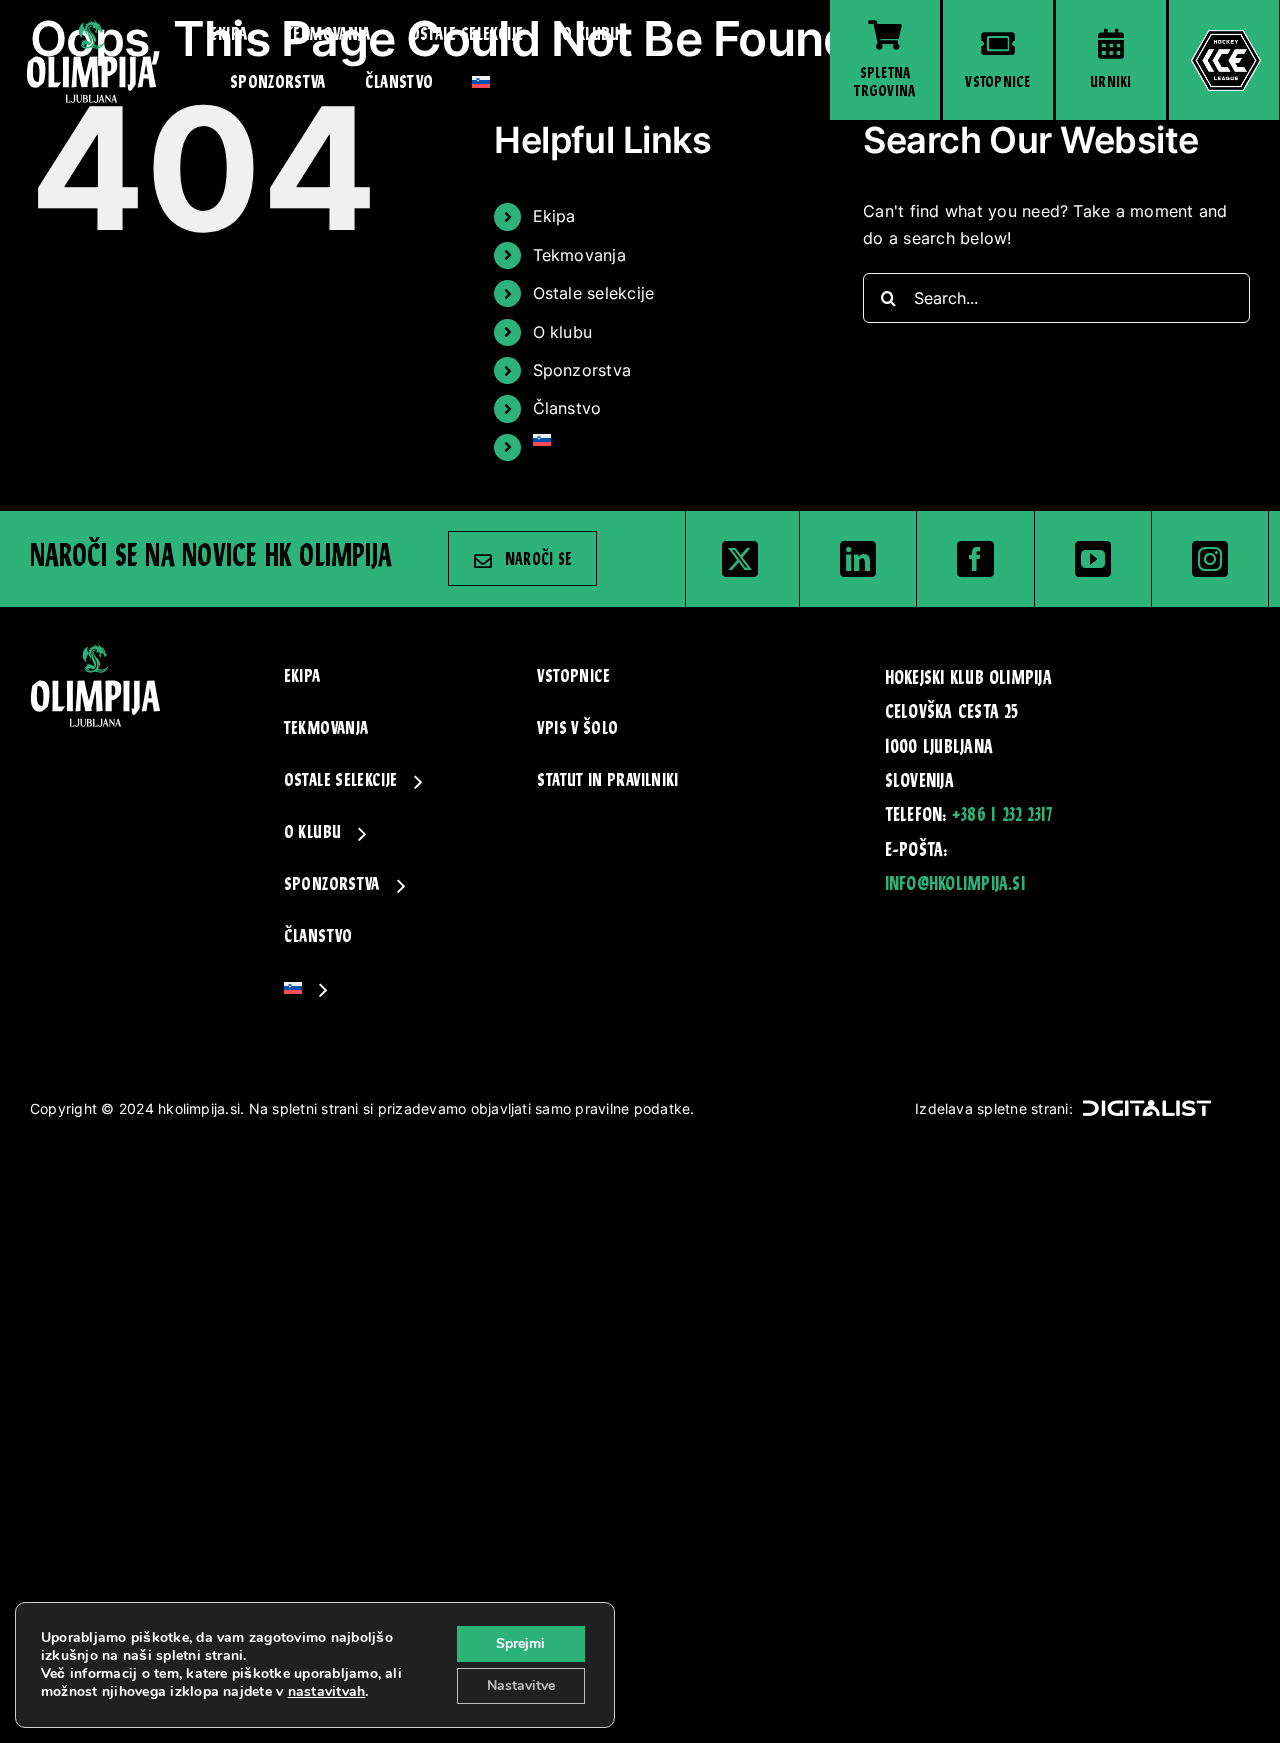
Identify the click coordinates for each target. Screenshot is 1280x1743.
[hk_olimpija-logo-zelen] (91, 26)
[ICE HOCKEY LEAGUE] (1224, 60)
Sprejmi (520, 1643)
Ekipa (554, 216)
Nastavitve (521, 1685)
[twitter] (740, 559)
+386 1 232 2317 (1002, 816)
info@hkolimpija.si (955, 885)
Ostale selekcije (594, 293)
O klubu (563, 332)
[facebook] (975, 559)
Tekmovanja (579, 255)
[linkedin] (858, 559)
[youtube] (1093, 559)
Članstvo (567, 408)
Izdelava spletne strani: (994, 1108)
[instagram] (1210, 559)
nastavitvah (327, 1692)
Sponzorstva (582, 370)
